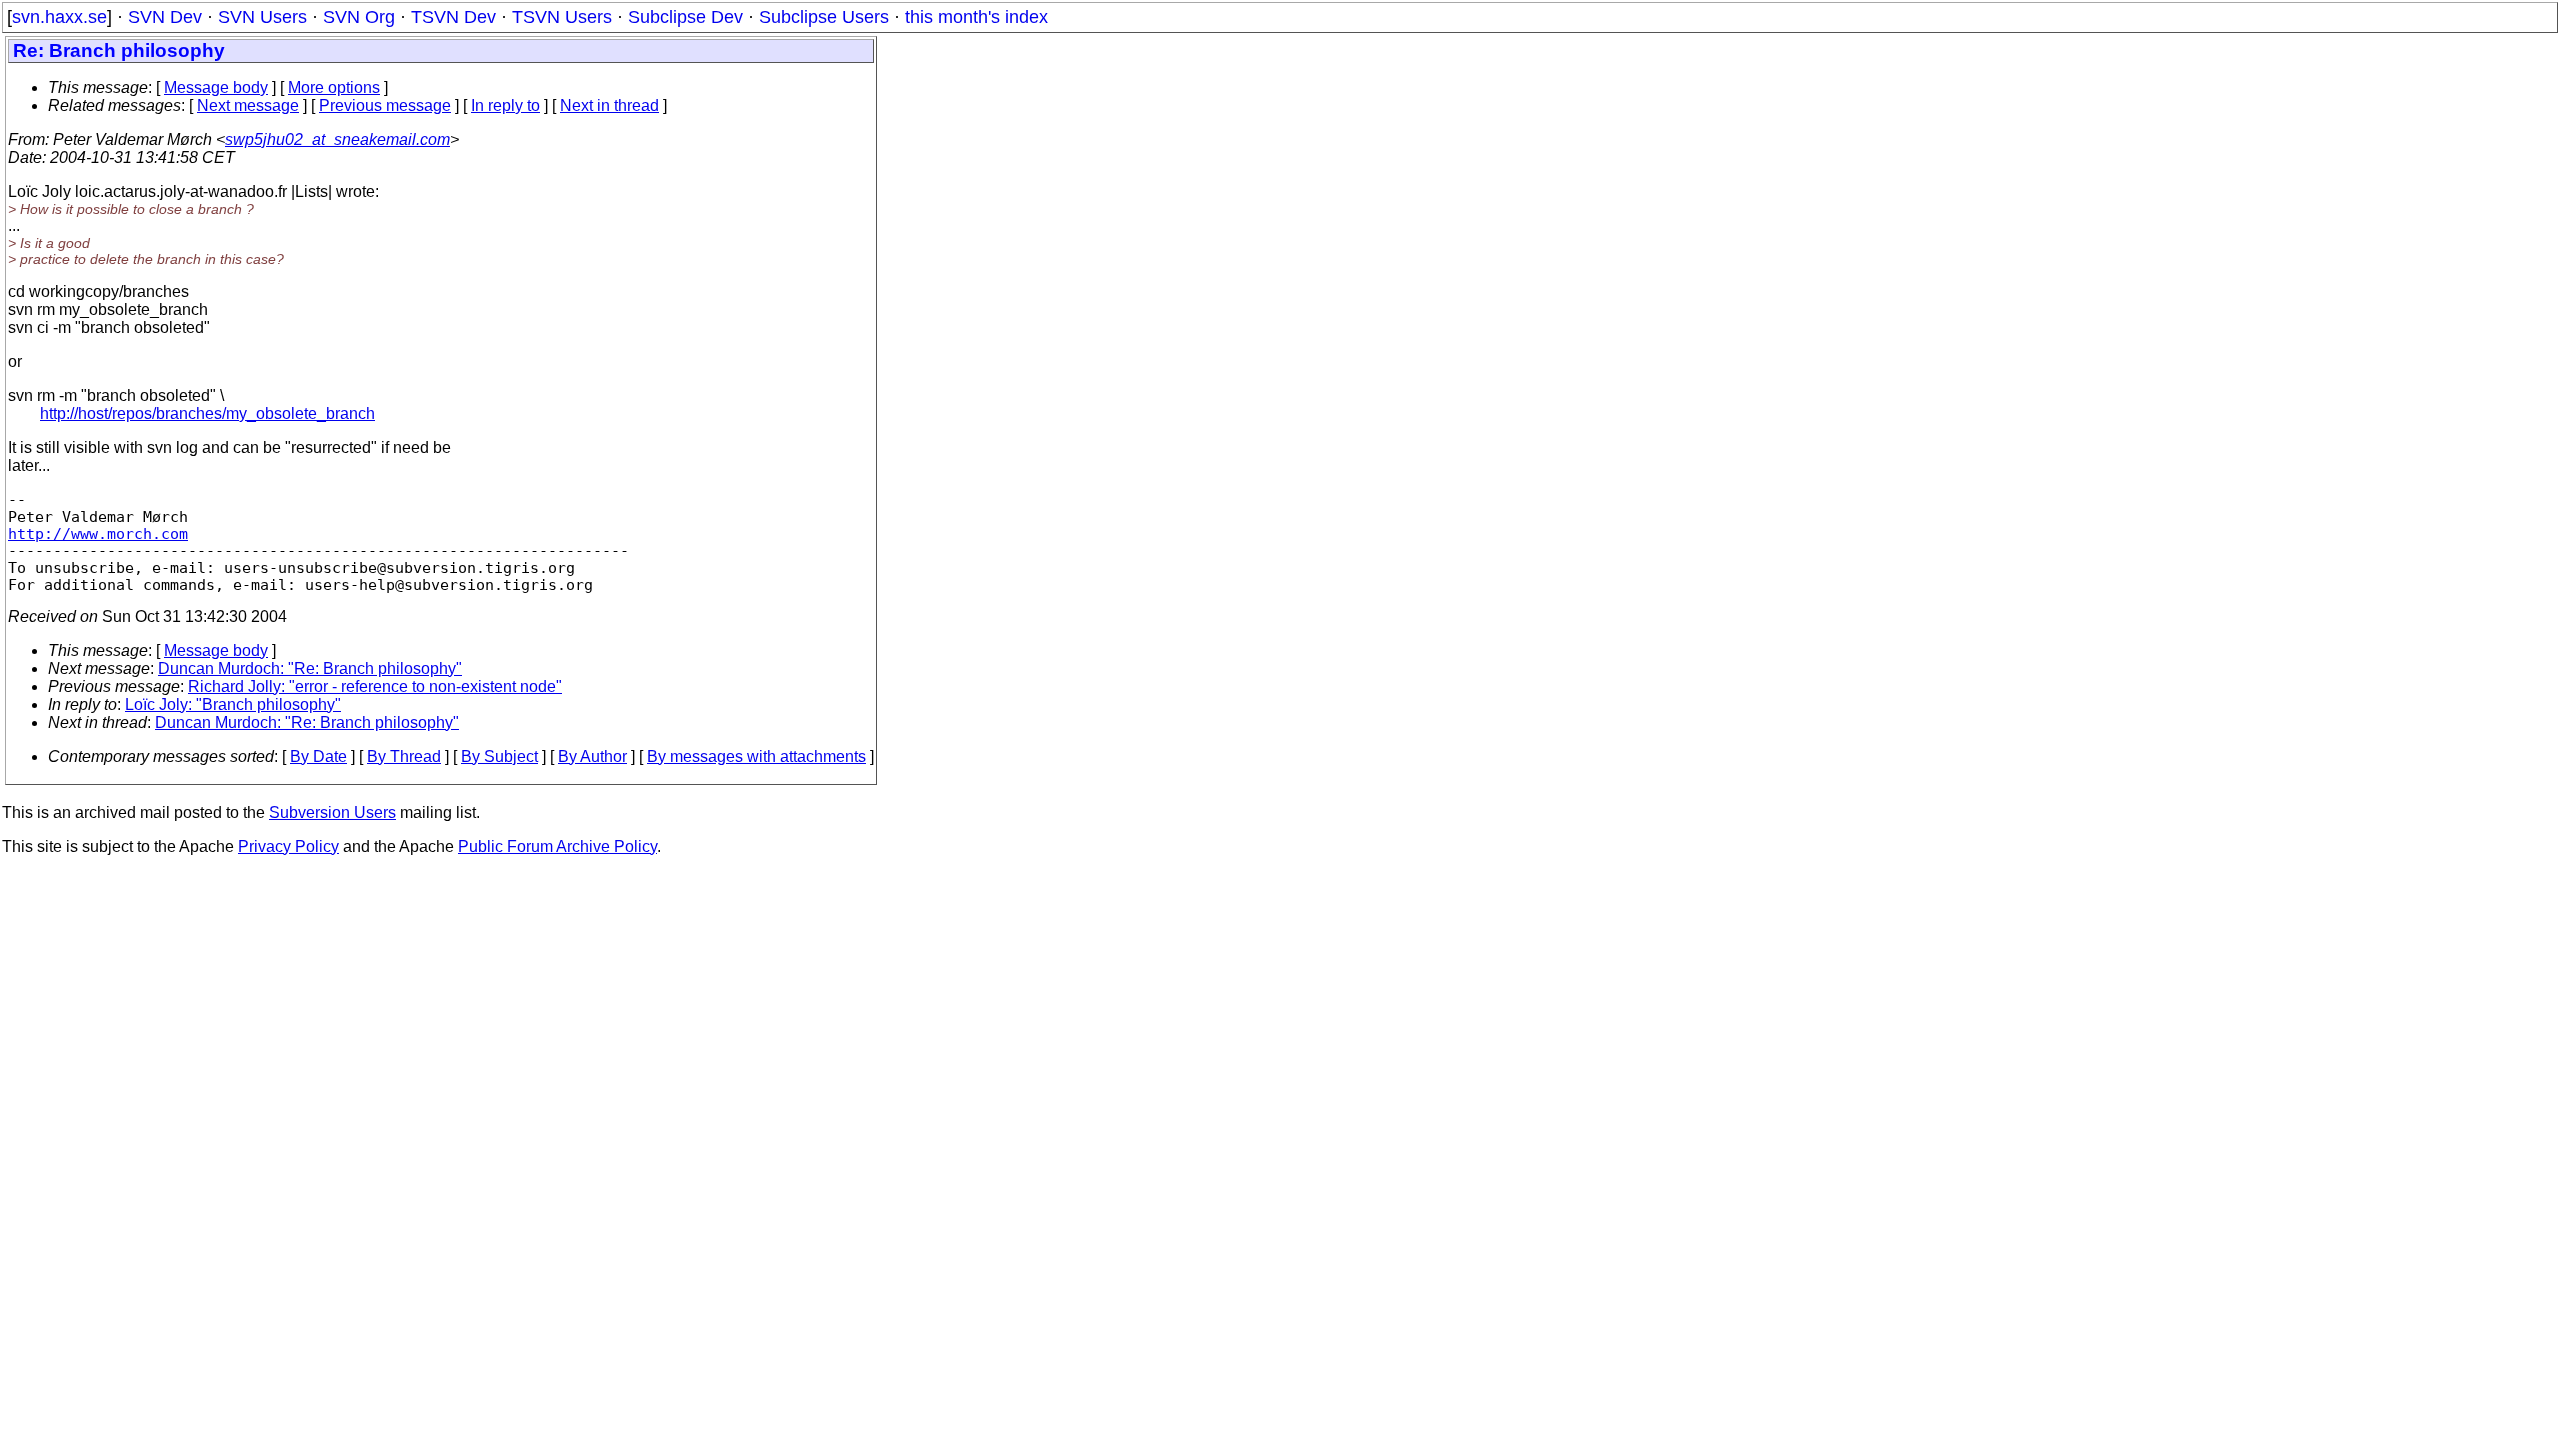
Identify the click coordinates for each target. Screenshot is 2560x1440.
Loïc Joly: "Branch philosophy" (233, 704)
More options (334, 87)
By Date (318, 756)
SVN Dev (165, 17)
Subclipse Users (824, 17)
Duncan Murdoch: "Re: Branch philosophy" (310, 668)
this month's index (976, 17)
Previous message (385, 105)
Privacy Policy (288, 846)
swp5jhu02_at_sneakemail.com (337, 139)
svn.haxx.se (59, 17)
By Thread (404, 756)
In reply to (505, 105)
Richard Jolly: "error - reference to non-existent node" (375, 686)
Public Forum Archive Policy (557, 846)
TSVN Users (562, 17)
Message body (216, 87)
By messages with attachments (756, 756)
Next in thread (609, 105)
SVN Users (262, 17)
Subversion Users (332, 812)
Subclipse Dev (685, 17)
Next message (248, 105)
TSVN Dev (453, 17)
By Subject (499, 756)
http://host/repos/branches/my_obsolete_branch (207, 413)
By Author (592, 756)
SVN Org (359, 17)
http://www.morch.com (98, 533)
